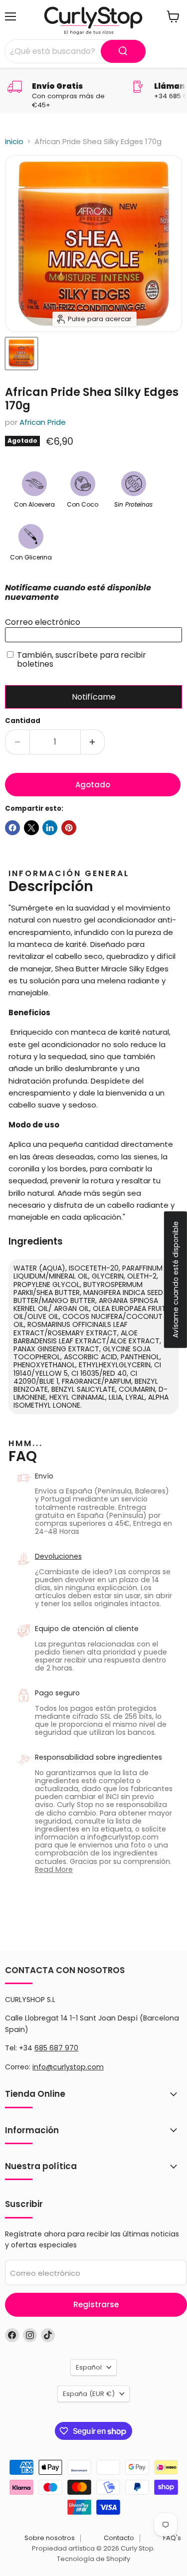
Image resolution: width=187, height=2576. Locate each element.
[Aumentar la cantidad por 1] (93, 742)
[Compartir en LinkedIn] (50, 828)
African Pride (43, 422)
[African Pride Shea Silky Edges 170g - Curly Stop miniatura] (21, 354)
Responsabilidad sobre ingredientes (98, 1757)
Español (89, 2367)
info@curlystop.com (68, 2067)
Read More (54, 1869)
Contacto (119, 2538)
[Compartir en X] (31, 828)
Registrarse (96, 2304)
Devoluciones (58, 1556)
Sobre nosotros (50, 2538)
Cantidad (23, 721)
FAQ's (172, 2538)
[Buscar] (123, 51)
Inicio (14, 141)
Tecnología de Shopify (93, 2559)
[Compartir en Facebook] (12, 828)
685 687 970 (56, 2048)
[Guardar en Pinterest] (69, 828)
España (89, 2394)
